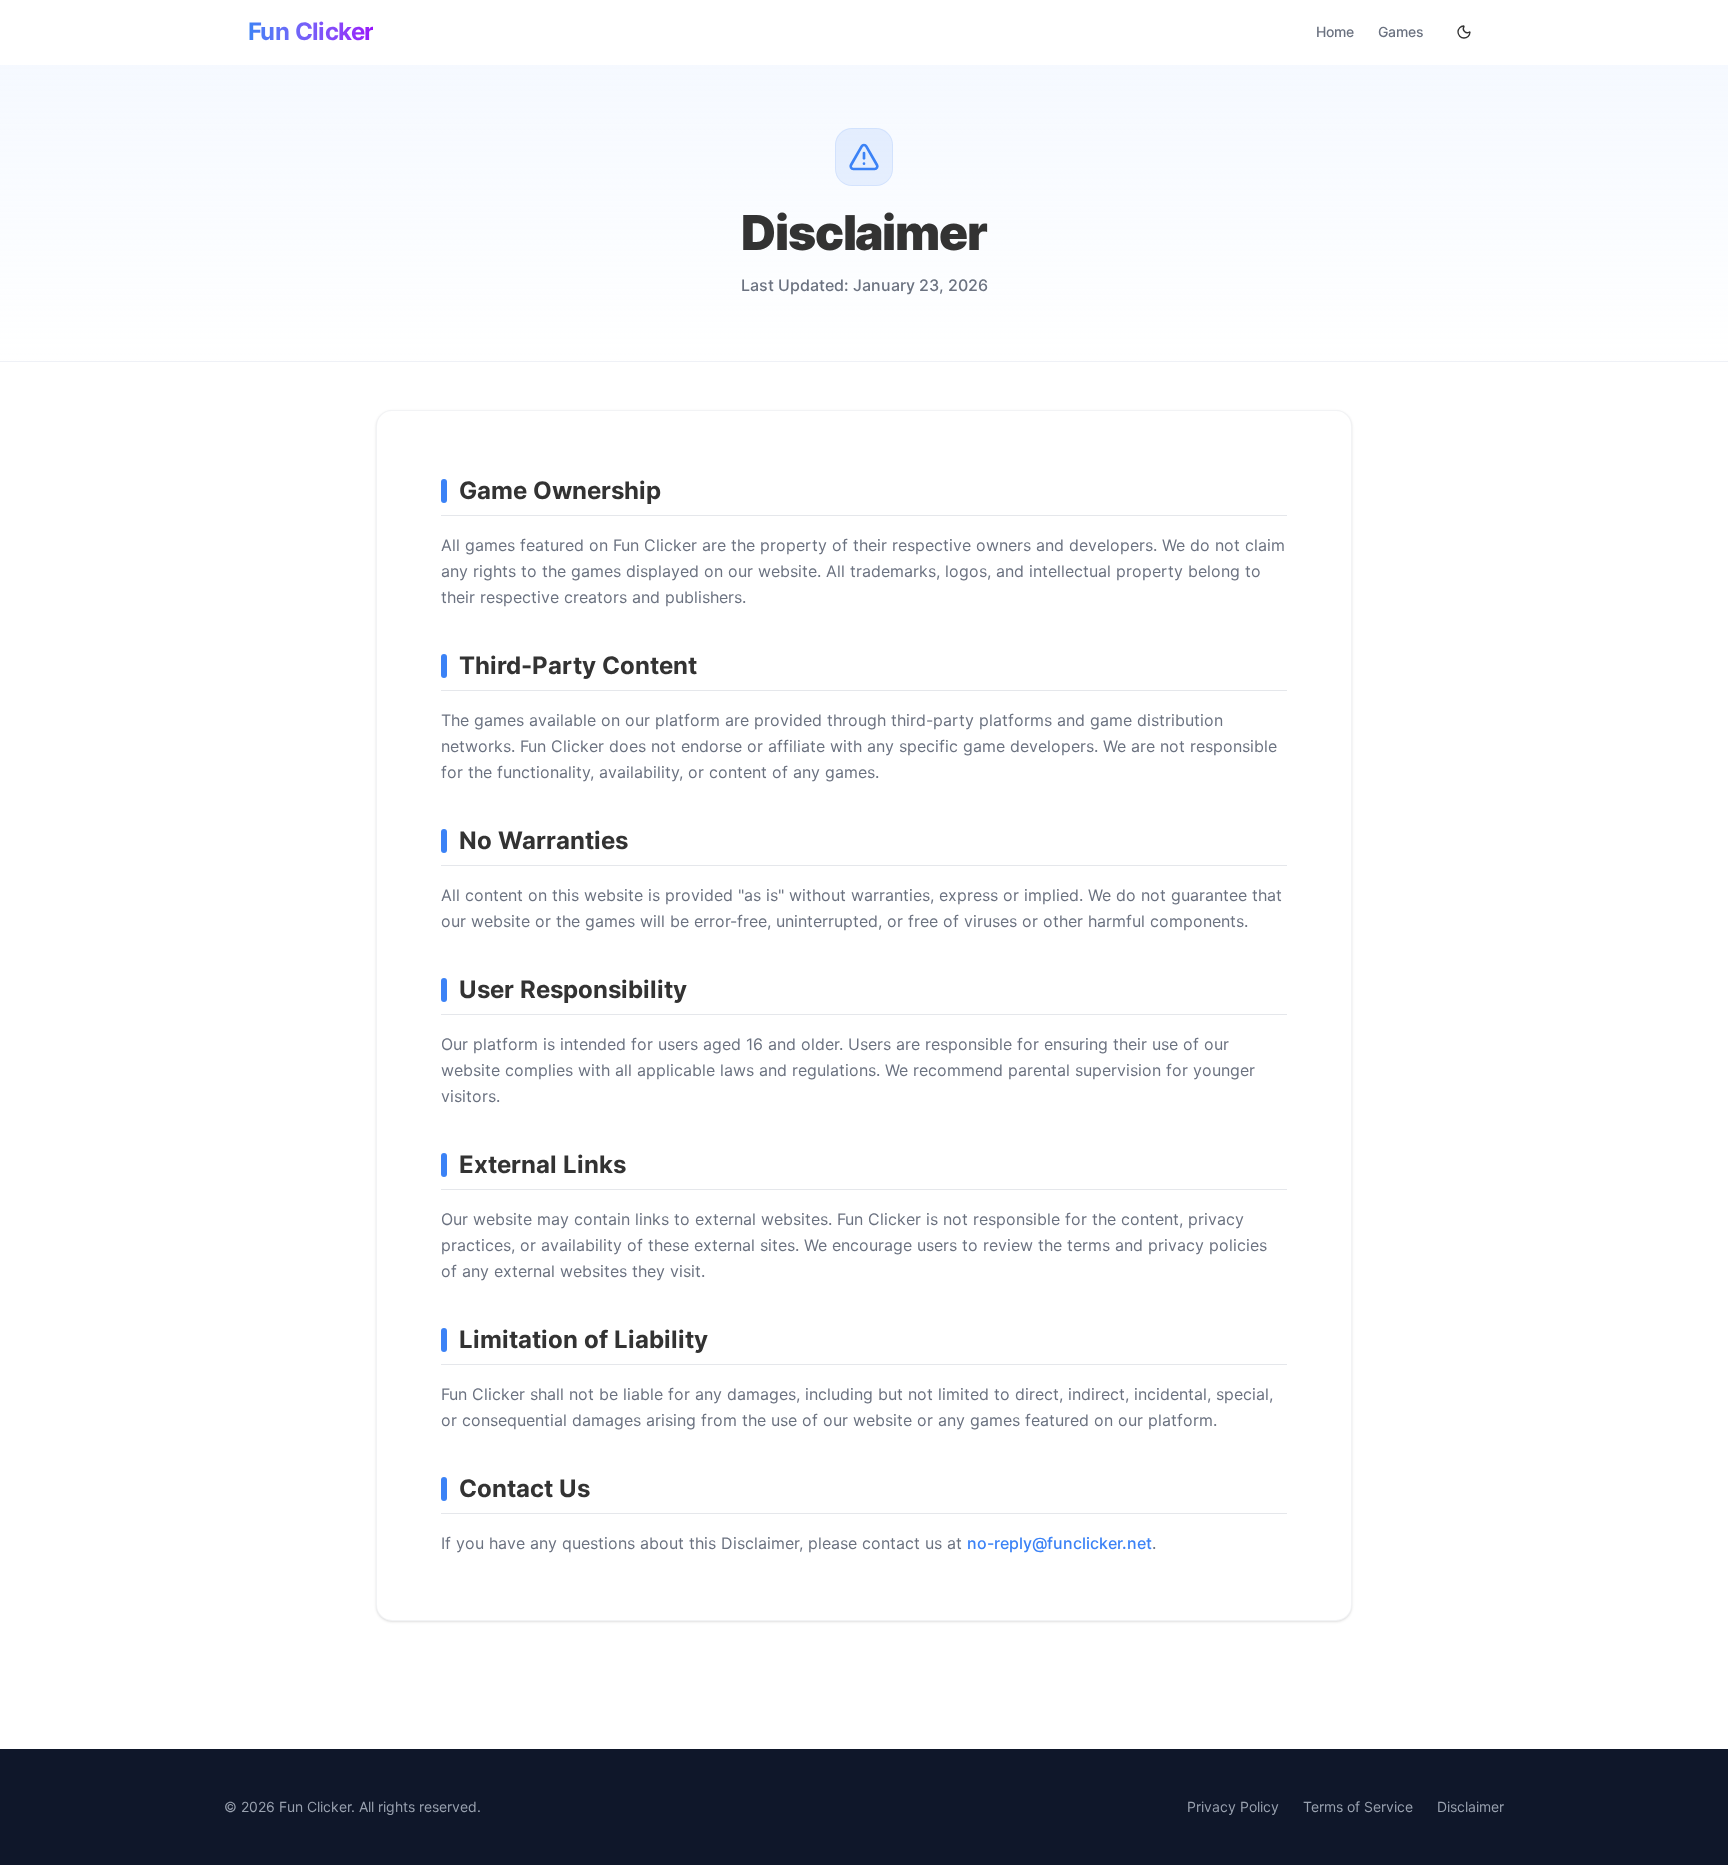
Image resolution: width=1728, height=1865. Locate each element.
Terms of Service (1358, 1806)
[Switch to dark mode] (1464, 32)
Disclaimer (1470, 1806)
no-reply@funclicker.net (1059, 1543)
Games (1401, 31)
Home (1335, 31)
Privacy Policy (1233, 1806)
